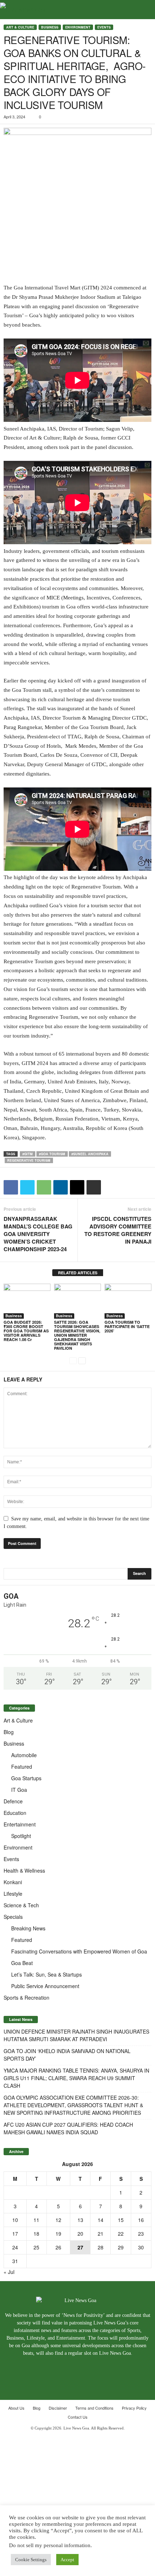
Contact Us (78, 2417)
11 (36, 2220)
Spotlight (21, 1836)
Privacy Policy (134, 2408)
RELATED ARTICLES (78, 1273)
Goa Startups (26, 1778)
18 (36, 2234)
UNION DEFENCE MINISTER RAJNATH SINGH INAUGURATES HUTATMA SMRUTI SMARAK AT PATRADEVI (76, 2035)
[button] (144, 10)
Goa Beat (22, 1963)
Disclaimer (58, 2408)
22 (121, 2234)
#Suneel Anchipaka (90, 1154)
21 (101, 2234)
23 (141, 2234)
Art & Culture (20, 27)
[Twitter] (78, 2367)
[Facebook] (62, 2367)
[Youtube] (94, 2367)
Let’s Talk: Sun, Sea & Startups (46, 1974)
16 (141, 2220)
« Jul (9, 2272)
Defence (13, 1801)
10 (15, 2220)
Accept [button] (67, 2560)
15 (121, 2220)
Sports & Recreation (26, 1998)
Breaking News (28, 1928)
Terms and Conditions (94, 2408)
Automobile (24, 1755)
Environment (78, 27)
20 (80, 2234)
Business (50, 27)
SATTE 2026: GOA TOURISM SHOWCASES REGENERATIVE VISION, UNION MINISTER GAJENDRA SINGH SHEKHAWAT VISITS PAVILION (77, 1335)
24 (15, 2247)
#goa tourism (52, 1154)
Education (15, 1813)
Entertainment (20, 1824)
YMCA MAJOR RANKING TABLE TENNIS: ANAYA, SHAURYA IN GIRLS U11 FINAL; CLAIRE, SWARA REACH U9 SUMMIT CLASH (76, 2078)
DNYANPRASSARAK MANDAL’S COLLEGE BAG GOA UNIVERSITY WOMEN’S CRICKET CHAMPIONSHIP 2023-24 (38, 1234)
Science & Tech (21, 1905)
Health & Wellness (24, 1870)
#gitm (28, 1154)
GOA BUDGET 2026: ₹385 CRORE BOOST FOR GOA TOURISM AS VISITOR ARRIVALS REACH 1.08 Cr (26, 1331)
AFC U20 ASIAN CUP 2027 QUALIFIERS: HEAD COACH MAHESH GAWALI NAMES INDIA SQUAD (68, 2128)
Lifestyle (13, 1894)
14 (101, 2220)
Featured (22, 1767)
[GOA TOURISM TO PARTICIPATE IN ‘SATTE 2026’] (128, 1301)
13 (80, 2220)
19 (58, 2234)
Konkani (13, 1882)
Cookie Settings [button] (31, 2560)
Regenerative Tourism (29, 1160)
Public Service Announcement (45, 1986)
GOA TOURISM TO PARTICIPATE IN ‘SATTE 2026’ (127, 1326)
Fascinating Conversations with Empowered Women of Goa (79, 1951)
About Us (16, 2408)
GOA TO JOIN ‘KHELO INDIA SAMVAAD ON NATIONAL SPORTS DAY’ (67, 2055)
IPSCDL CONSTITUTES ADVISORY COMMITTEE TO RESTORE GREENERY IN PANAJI (118, 1230)
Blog (9, 1732)
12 (58, 2220)
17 (15, 2234)
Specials (13, 1917)
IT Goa (19, 1790)
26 (58, 2247)
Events (104, 27)
